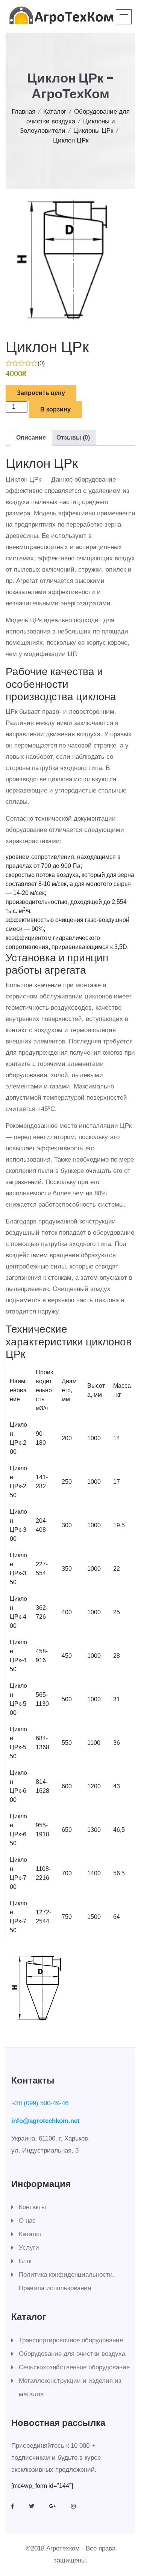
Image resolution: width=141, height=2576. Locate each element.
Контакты (32, 2207)
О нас (27, 2221)
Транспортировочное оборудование (71, 2340)
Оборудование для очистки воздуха (72, 2354)
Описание (31, 438)
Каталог (55, 112)
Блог (26, 2261)
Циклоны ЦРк (93, 131)
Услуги (29, 2248)
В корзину (55, 409)
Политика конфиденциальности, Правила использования (67, 2281)
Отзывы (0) (73, 438)
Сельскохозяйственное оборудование (74, 2367)
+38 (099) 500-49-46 (40, 2103)
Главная (23, 112)
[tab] (31, 438)
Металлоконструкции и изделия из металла (70, 2388)
